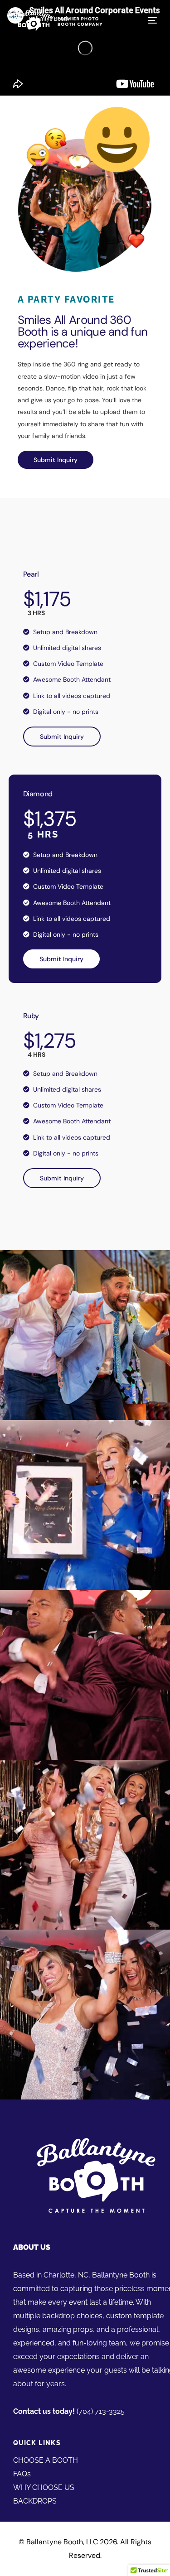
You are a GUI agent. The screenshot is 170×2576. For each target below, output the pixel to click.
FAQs (22, 2474)
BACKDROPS (35, 2501)
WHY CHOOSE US (44, 2487)
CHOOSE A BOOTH (46, 2460)
